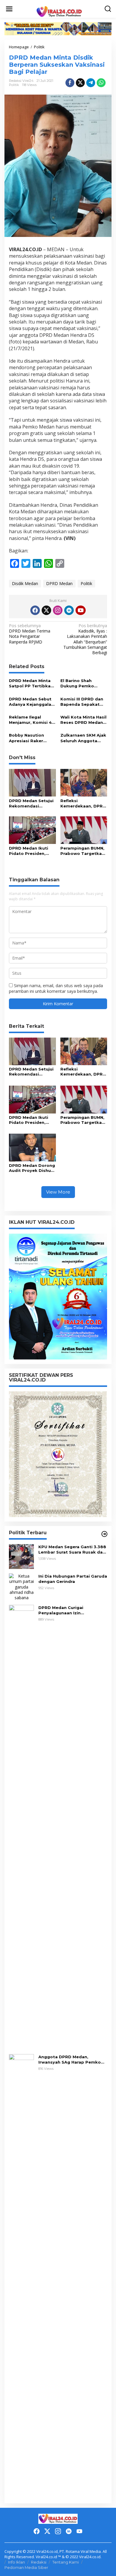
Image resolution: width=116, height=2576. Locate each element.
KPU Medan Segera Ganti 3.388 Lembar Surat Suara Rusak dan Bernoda (72, 1550)
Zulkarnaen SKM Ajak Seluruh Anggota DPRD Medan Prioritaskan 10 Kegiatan (83, 738)
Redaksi (39, 2562)
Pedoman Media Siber (26, 2567)
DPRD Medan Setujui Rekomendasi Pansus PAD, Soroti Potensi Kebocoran (31, 803)
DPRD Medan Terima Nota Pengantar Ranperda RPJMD (30, 634)
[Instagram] (58, 610)
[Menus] (9, 9)
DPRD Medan (59, 583)
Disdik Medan (25, 583)
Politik (14, 85)
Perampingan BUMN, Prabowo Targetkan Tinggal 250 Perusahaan (82, 851)
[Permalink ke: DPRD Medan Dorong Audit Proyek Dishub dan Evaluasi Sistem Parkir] (32, 1147)
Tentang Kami (66, 2562)
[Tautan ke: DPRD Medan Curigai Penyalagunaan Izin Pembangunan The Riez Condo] (21, 1827)
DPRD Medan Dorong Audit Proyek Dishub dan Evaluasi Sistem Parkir (32, 1168)
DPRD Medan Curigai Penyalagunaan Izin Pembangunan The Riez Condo (72, 1610)
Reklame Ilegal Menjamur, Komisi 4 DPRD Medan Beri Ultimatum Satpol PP (32, 720)
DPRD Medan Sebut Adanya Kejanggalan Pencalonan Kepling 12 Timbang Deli (31, 702)
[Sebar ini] (70, 83)
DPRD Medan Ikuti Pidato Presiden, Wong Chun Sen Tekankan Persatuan (32, 851)
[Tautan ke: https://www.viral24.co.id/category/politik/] (104, 1534)
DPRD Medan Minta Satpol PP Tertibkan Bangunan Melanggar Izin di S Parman (32, 683)
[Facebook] (35, 610)
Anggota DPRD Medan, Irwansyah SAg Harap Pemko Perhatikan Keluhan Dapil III (70, 2060)
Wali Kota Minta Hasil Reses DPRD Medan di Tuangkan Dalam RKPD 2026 (83, 720)
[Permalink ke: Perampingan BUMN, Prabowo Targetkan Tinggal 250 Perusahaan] (84, 830)
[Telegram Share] (91, 83)
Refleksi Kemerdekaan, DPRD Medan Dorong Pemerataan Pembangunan (83, 803)
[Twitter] (46, 610)
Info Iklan (17, 2562)
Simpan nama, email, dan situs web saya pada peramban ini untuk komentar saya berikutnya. (56, 988)
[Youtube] (81, 610)
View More (58, 1192)
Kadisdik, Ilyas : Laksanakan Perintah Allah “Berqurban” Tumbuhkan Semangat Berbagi (85, 639)
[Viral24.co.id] (59, 11)
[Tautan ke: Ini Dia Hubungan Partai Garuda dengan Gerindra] (21, 1586)
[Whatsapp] (101, 83)
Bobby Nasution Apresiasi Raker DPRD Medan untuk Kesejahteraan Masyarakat (30, 738)
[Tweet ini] (80, 83)
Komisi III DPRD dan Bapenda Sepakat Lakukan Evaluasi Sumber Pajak (82, 702)
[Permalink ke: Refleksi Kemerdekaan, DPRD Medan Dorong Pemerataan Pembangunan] (84, 782)
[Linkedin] (69, 610)
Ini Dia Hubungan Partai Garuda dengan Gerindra (73, 1579)
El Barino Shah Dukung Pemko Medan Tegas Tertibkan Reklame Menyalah (81, 683)
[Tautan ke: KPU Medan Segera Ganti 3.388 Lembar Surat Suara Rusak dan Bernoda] (21, 1556)
